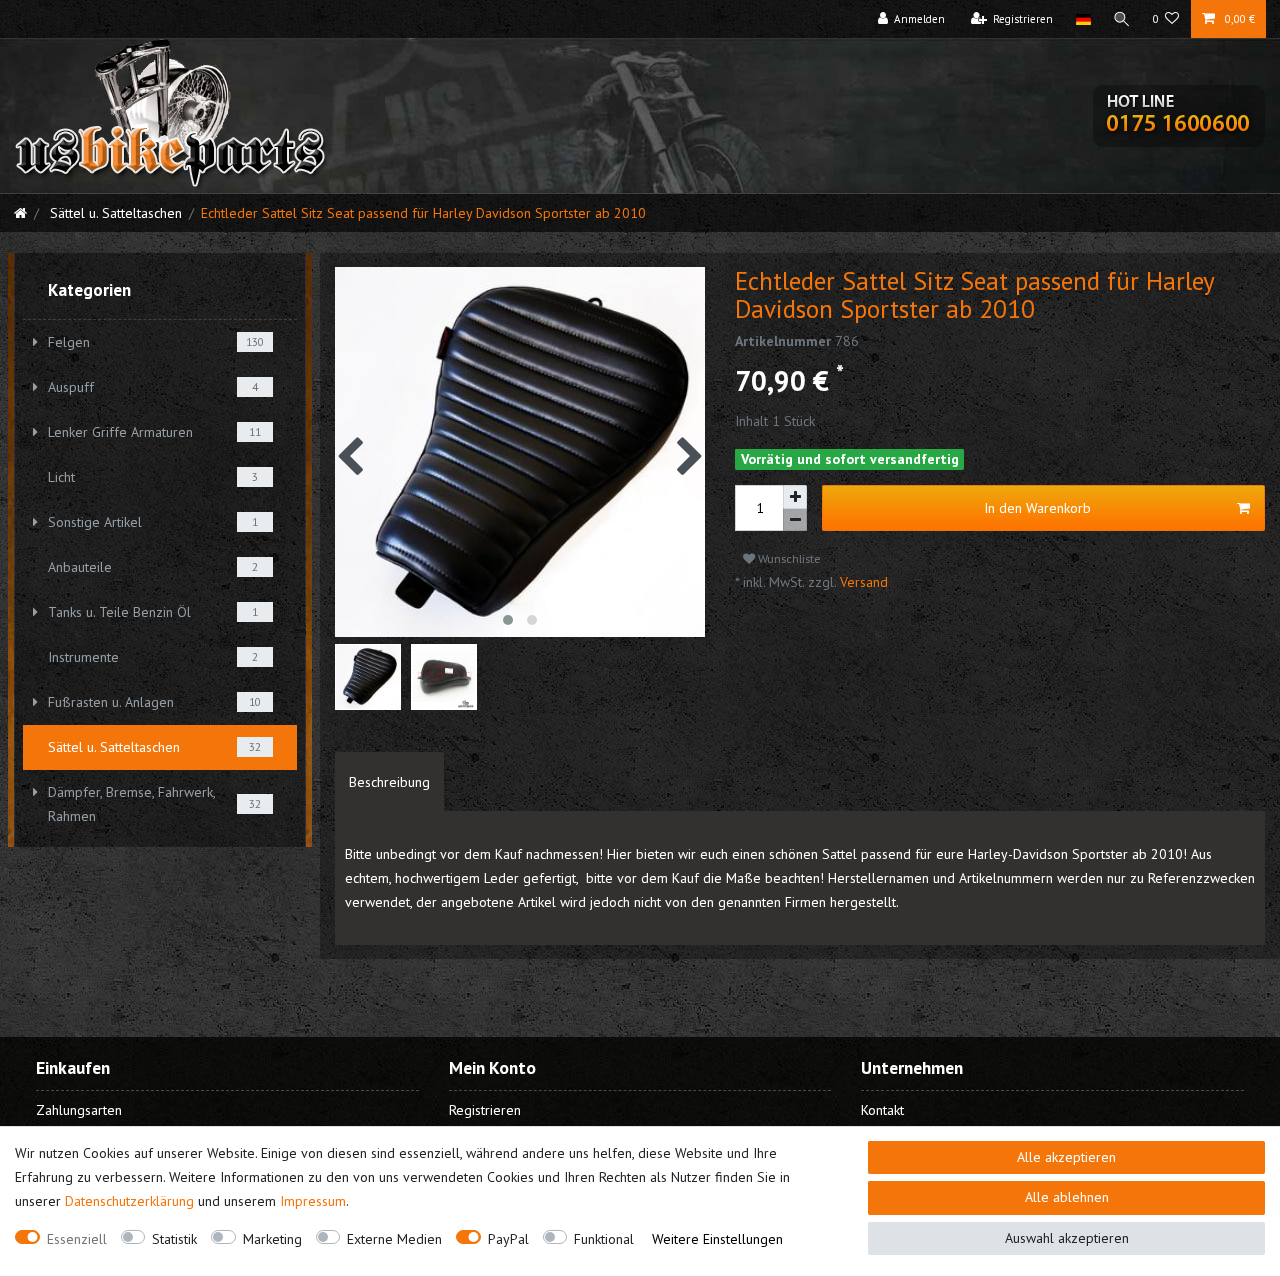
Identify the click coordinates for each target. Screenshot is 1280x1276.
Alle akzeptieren (1066, 1157)
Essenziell (77, 1239)
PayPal (508, 1239)
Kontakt (882, 1110)
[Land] (1082, 19)
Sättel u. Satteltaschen (114, 213)
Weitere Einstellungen (717, 1239)
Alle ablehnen (1067, 1197)
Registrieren (485, 1110)
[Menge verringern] (795, 520)
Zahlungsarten (79, 1110)
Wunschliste (788, 558)
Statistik (174, 1239)
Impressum (313, 1201)
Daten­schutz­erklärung (129, 1201)
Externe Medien (394, 1239)
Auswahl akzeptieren (1067, 1238)
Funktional (604, 1239)
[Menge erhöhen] (795, 497)
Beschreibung (389, 782)
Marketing (272, 1239)
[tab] (389, 782)
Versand (862, 582)
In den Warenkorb (1037, 508)
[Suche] (1122, 19)
